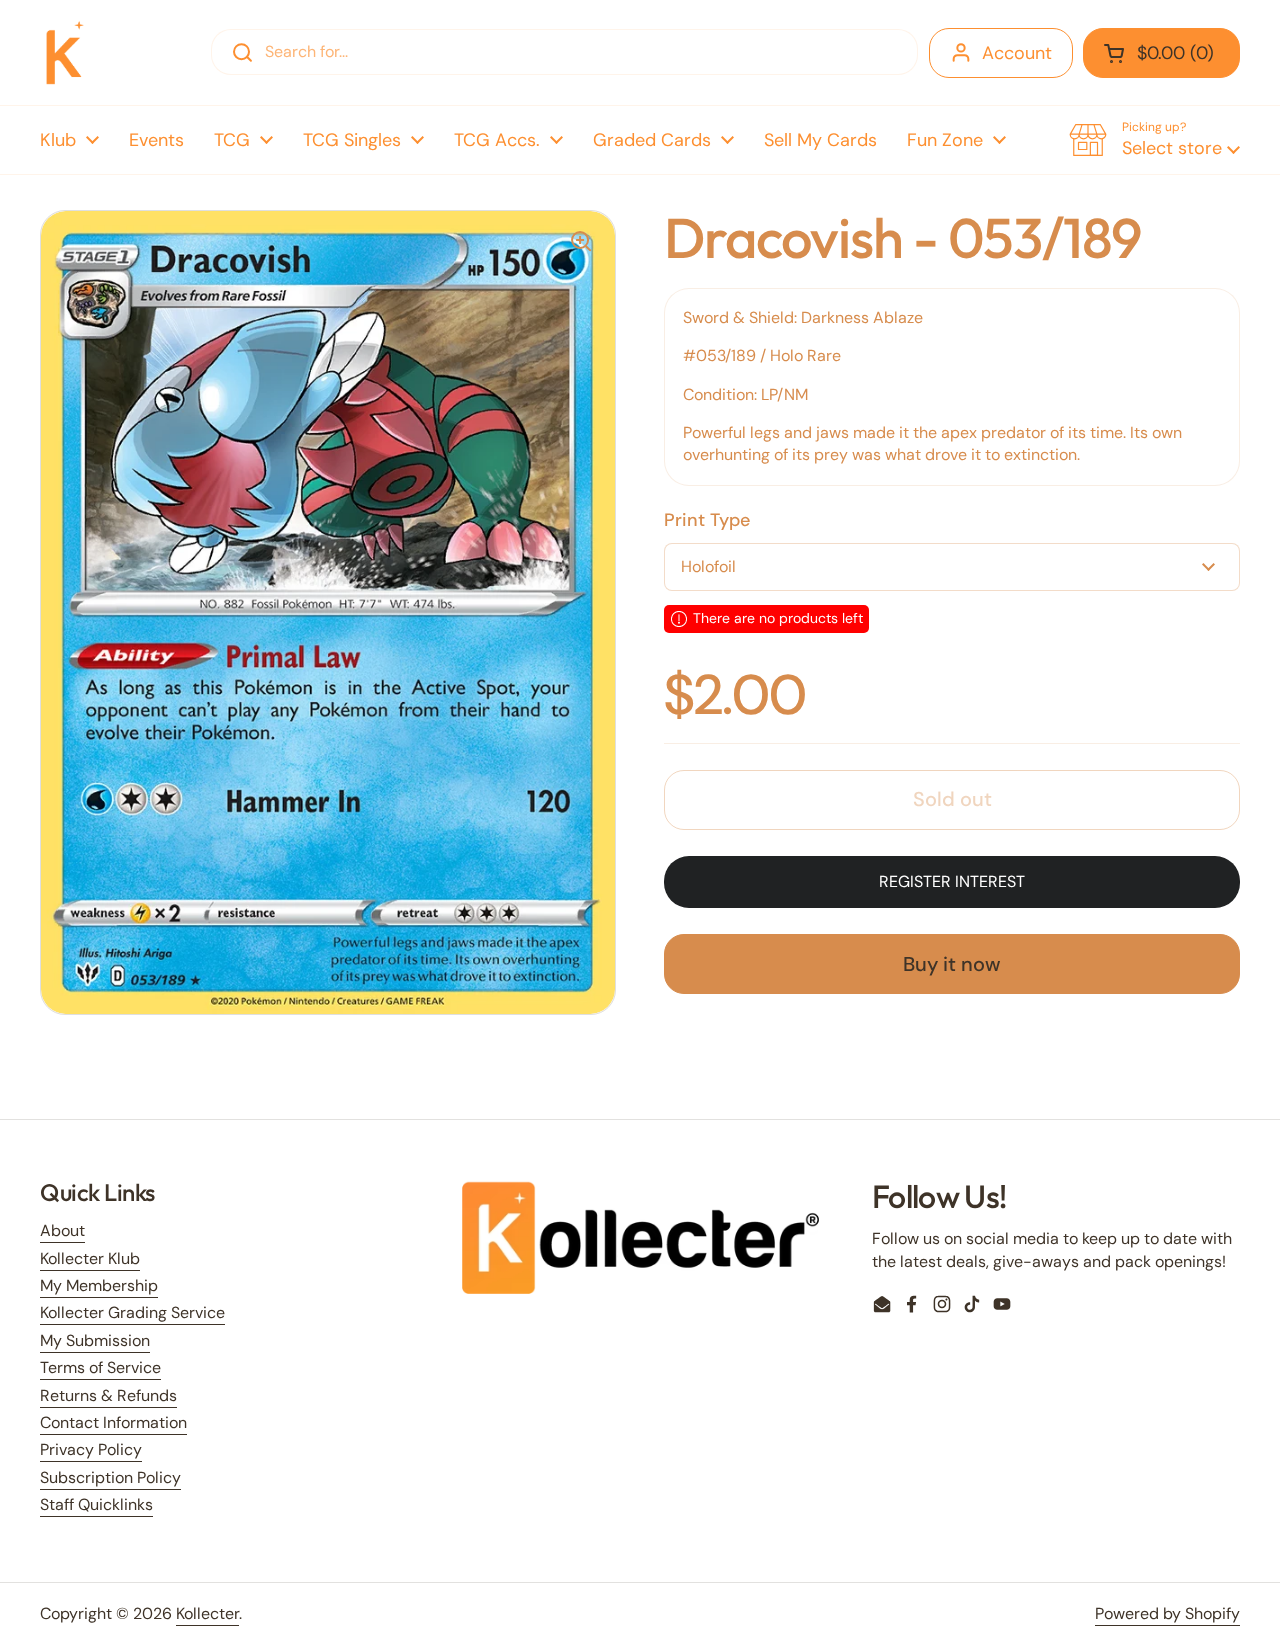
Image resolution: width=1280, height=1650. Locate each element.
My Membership (99, 1285)
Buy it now (952, 964)
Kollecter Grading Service (132, 1312)
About (62, 1230)
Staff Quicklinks (96, 1504)
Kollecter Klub (90, 1258)
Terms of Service (100, 1367)
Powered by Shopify (1167, 1613)
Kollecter (207, 1613)
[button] (1161, 53)
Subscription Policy (110, 1477)
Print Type (707, 520)
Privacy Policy (91, 1449)
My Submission (95, 1340)
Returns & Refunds (108, 1395)
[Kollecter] (65, 52)
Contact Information (113, 1422)
